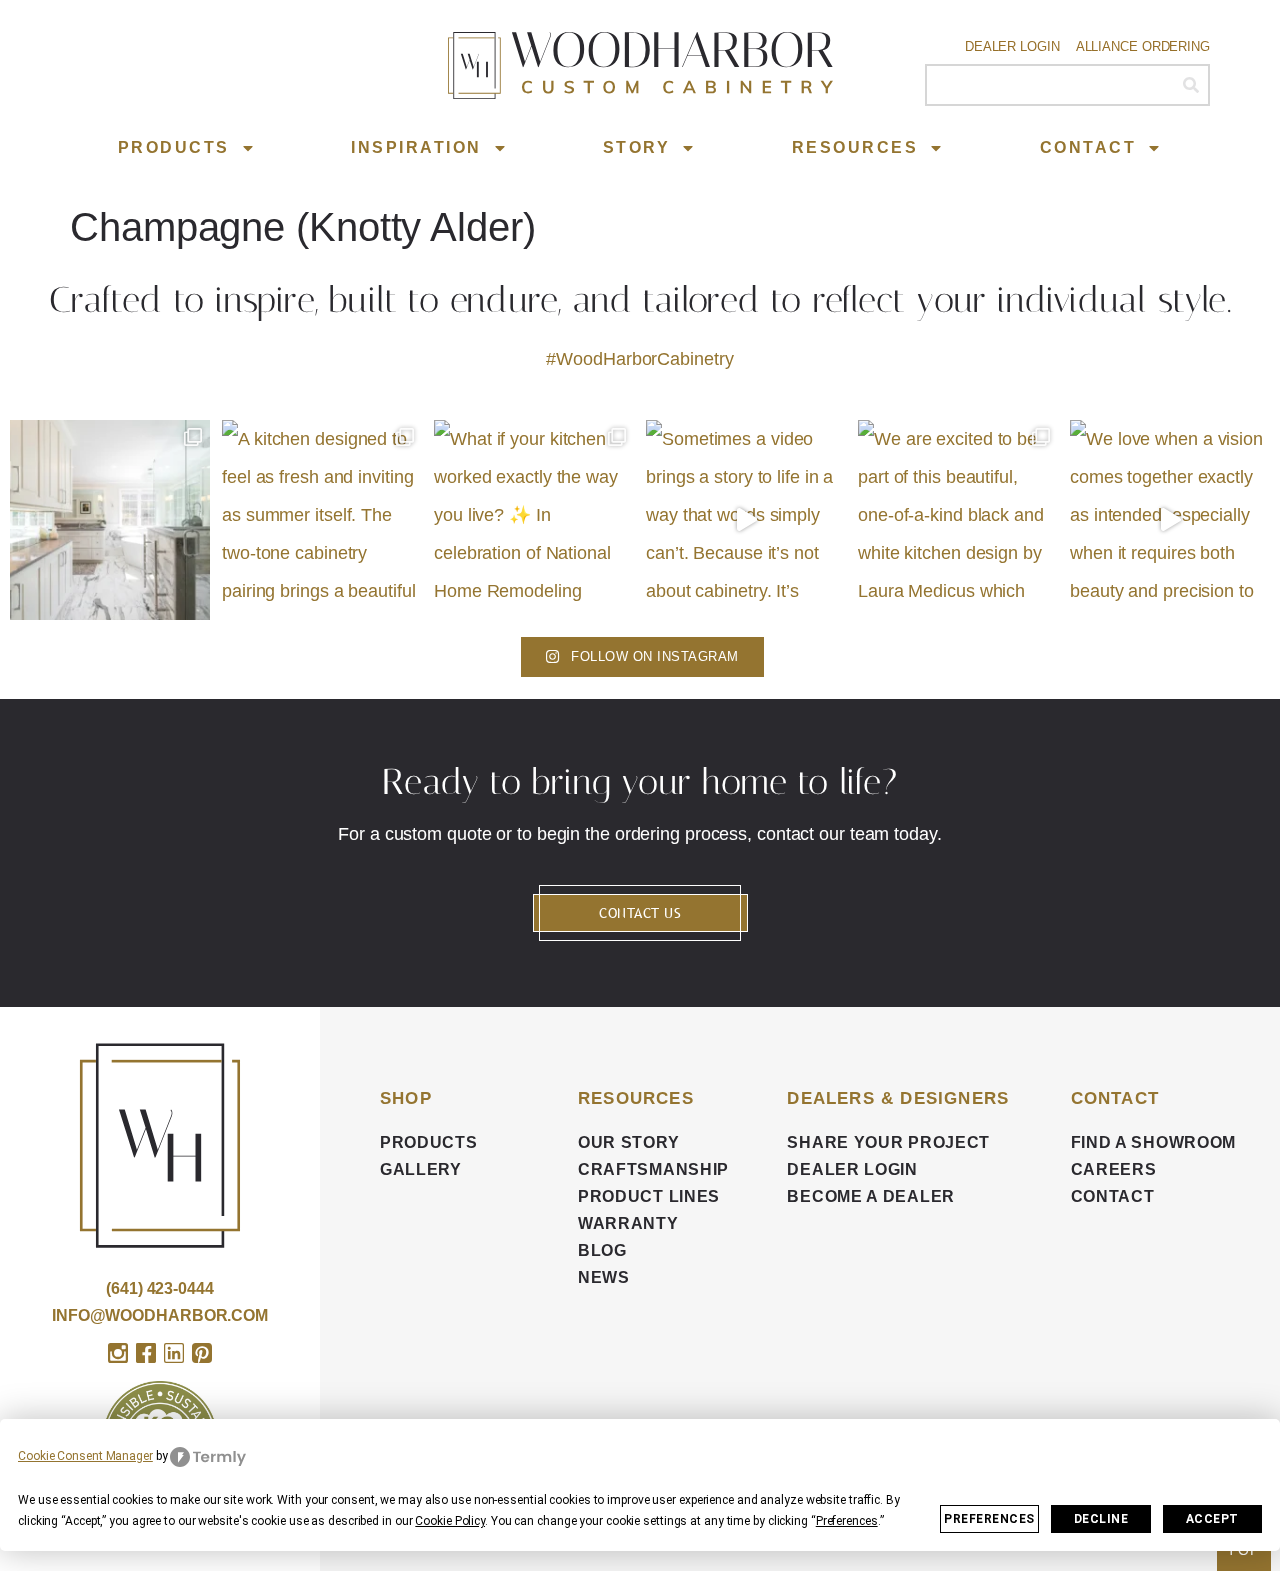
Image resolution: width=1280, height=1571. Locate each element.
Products (174, 147)
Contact (1088, 147)
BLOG (602, 1250)
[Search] (1190, 85)
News (604, 1277)
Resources (855, 147)
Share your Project (888, 1142)
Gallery (421, 1169)
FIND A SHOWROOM (1154, 1142)
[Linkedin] (174, 1353)
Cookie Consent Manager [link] (85, 1456)
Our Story (628, 1142)
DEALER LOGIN (852, 1169)
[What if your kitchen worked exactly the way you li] (534, 520)
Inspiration (416, 147)
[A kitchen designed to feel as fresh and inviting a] (322, 520)
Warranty (628, 1223)
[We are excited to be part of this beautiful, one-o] (958, 520)
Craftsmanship (653, 1169)
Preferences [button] (847, 1521)
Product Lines (649, 1196)
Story (637, 147)
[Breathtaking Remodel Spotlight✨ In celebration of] (110, 520)
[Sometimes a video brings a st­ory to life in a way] (746, 520)
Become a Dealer (871, 1196)
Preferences (989, 1519)
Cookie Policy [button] (450, 1521)
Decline (1101, 1519)
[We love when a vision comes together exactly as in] (1170, 520)
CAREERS (1114, 1169)
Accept (1212, 1519)
